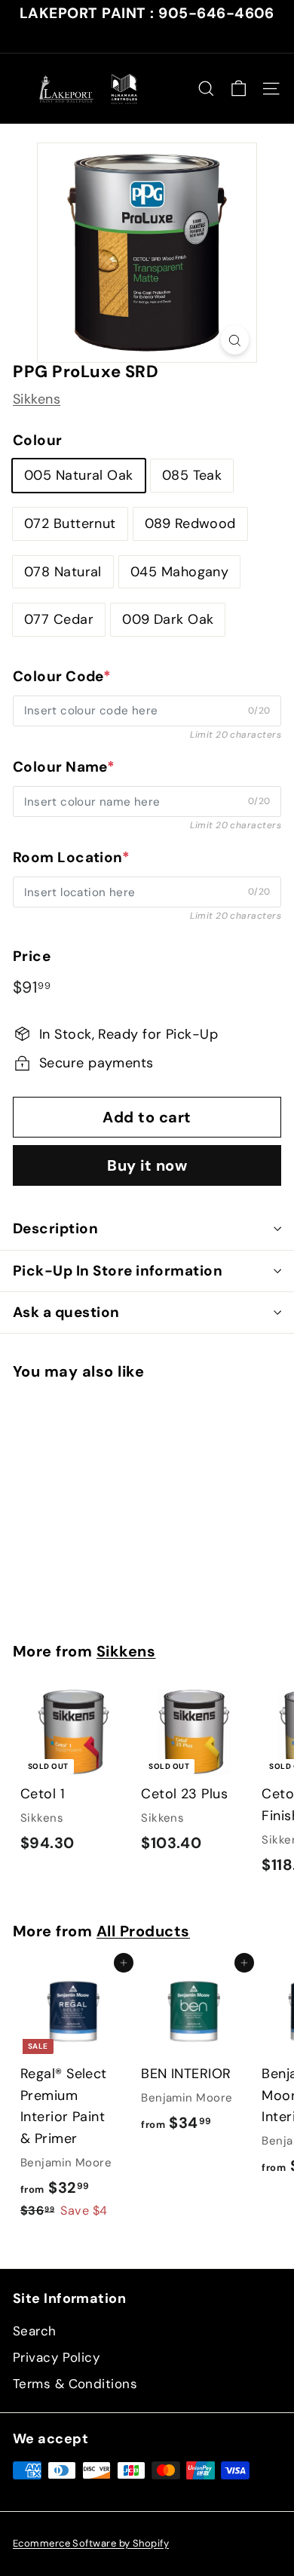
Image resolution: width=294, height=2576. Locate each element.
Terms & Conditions (75, 2384)
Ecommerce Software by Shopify (91, 2543)
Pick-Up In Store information (118, 1271)
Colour (38, 440)
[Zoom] (235, 340)
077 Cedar (59, 619)
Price (32, 956)
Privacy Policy (56, 2357)
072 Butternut (70, 523)
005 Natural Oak (79, 475)
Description (55, 1228)
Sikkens (37, 399)
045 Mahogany (179, 572)
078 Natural (63, 572)
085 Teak (192, 475)
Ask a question (66, 1312)
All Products (143, 1931)
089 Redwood (190, 523)
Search (35, 2331)
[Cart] (239, 89)
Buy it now (147, 1165)
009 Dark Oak (168, 619)
